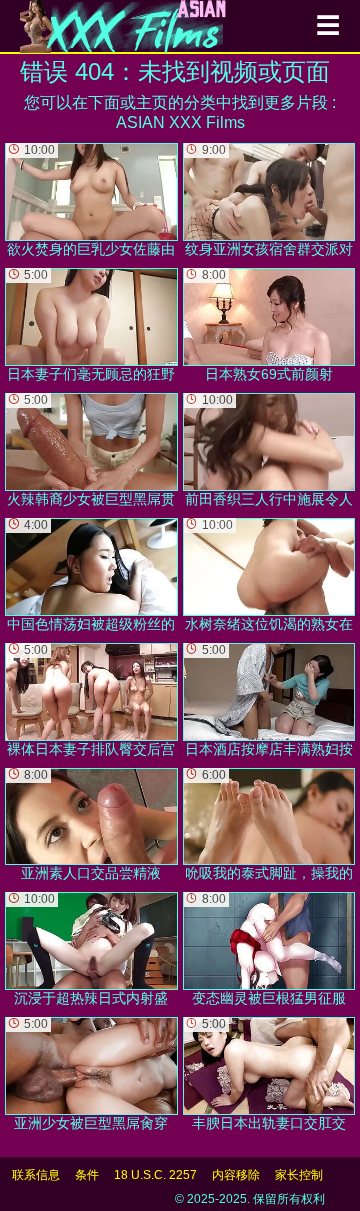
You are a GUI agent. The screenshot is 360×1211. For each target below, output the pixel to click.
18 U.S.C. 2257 (155, 1175)
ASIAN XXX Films (180, 122)
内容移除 (236, 1175)
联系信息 (36, 1175)
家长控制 (299, 1175)
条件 (87, 1175)
